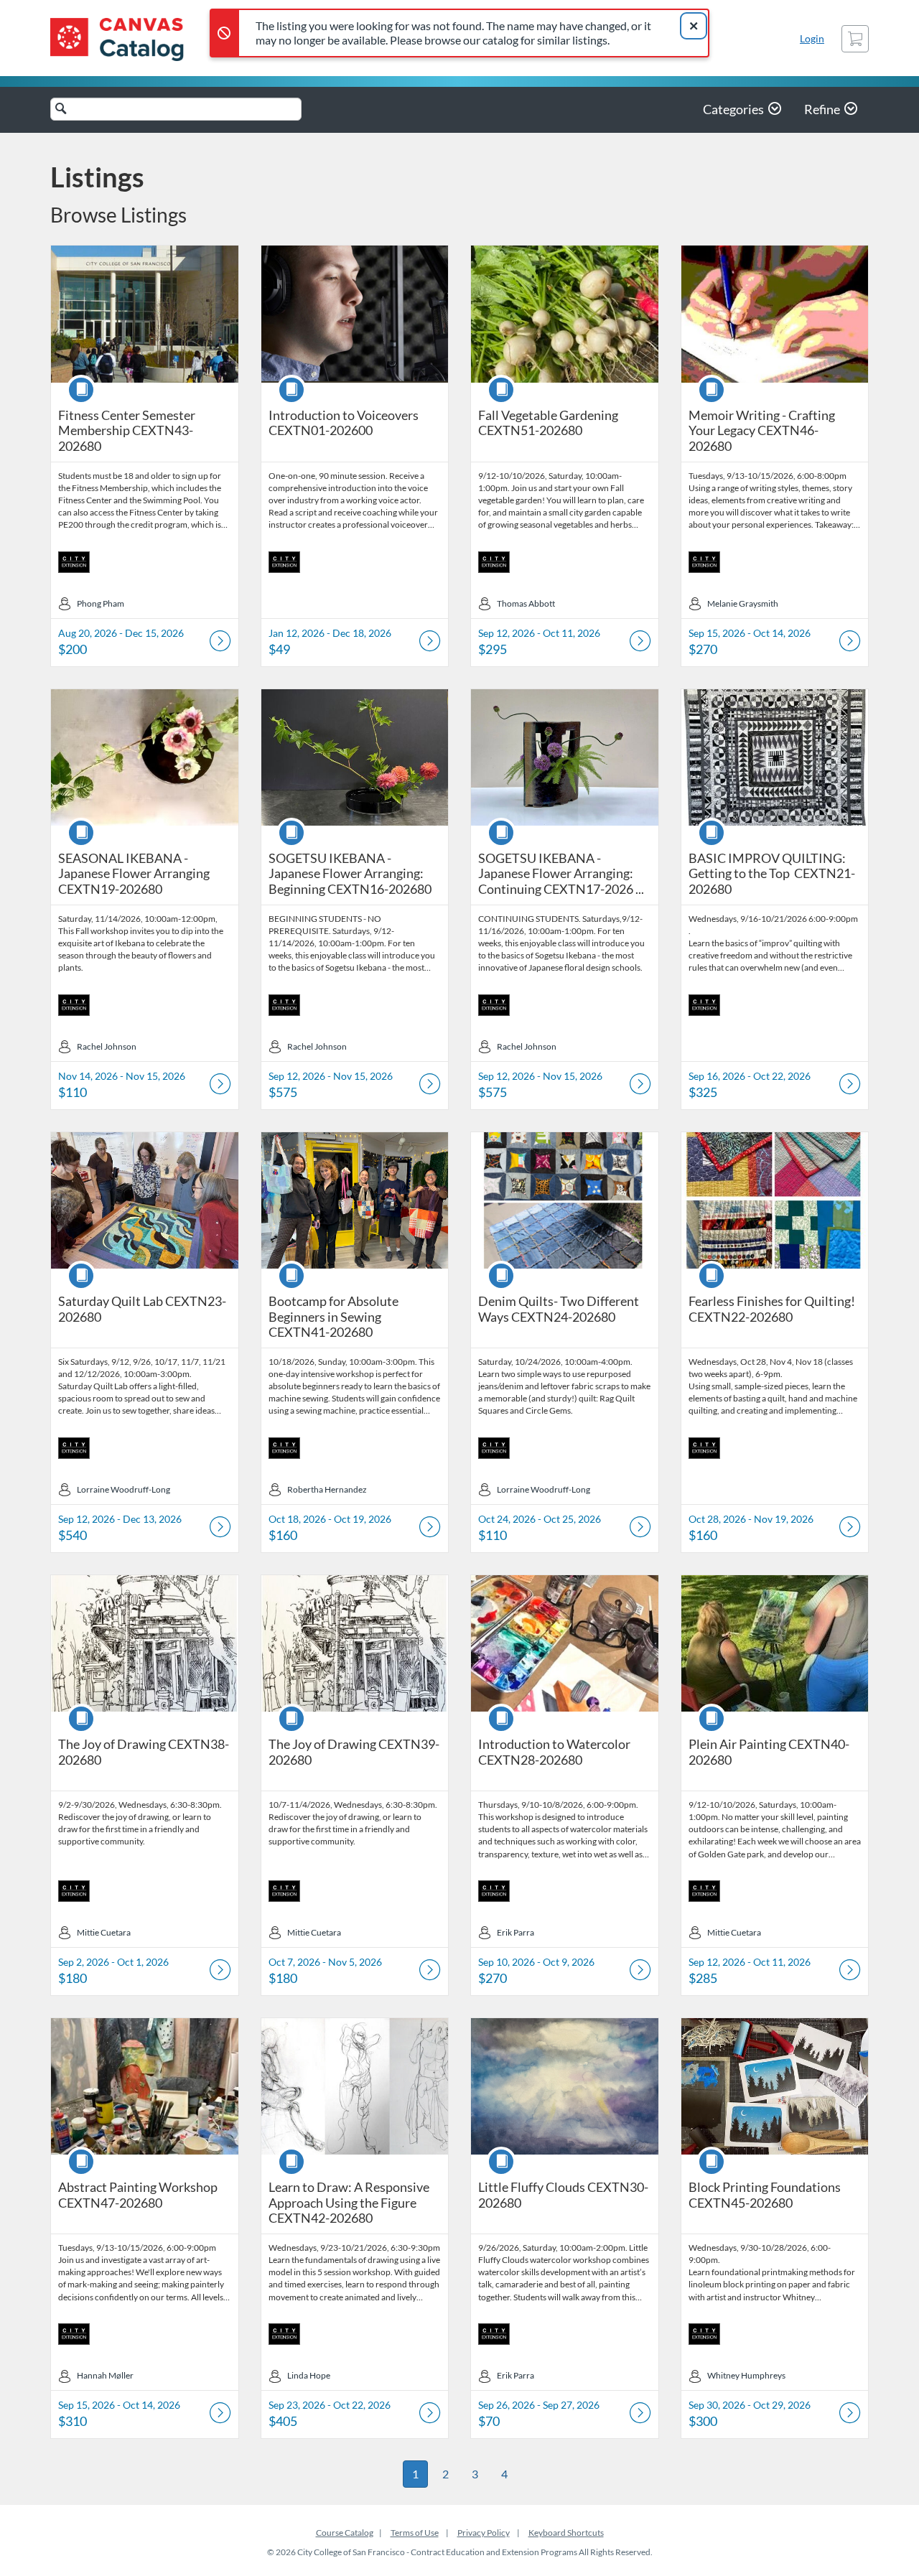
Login (812, 38)
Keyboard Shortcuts (566, 2533)
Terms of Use (415, 2533)
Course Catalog (345, 2533)
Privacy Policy (484, 2533)
